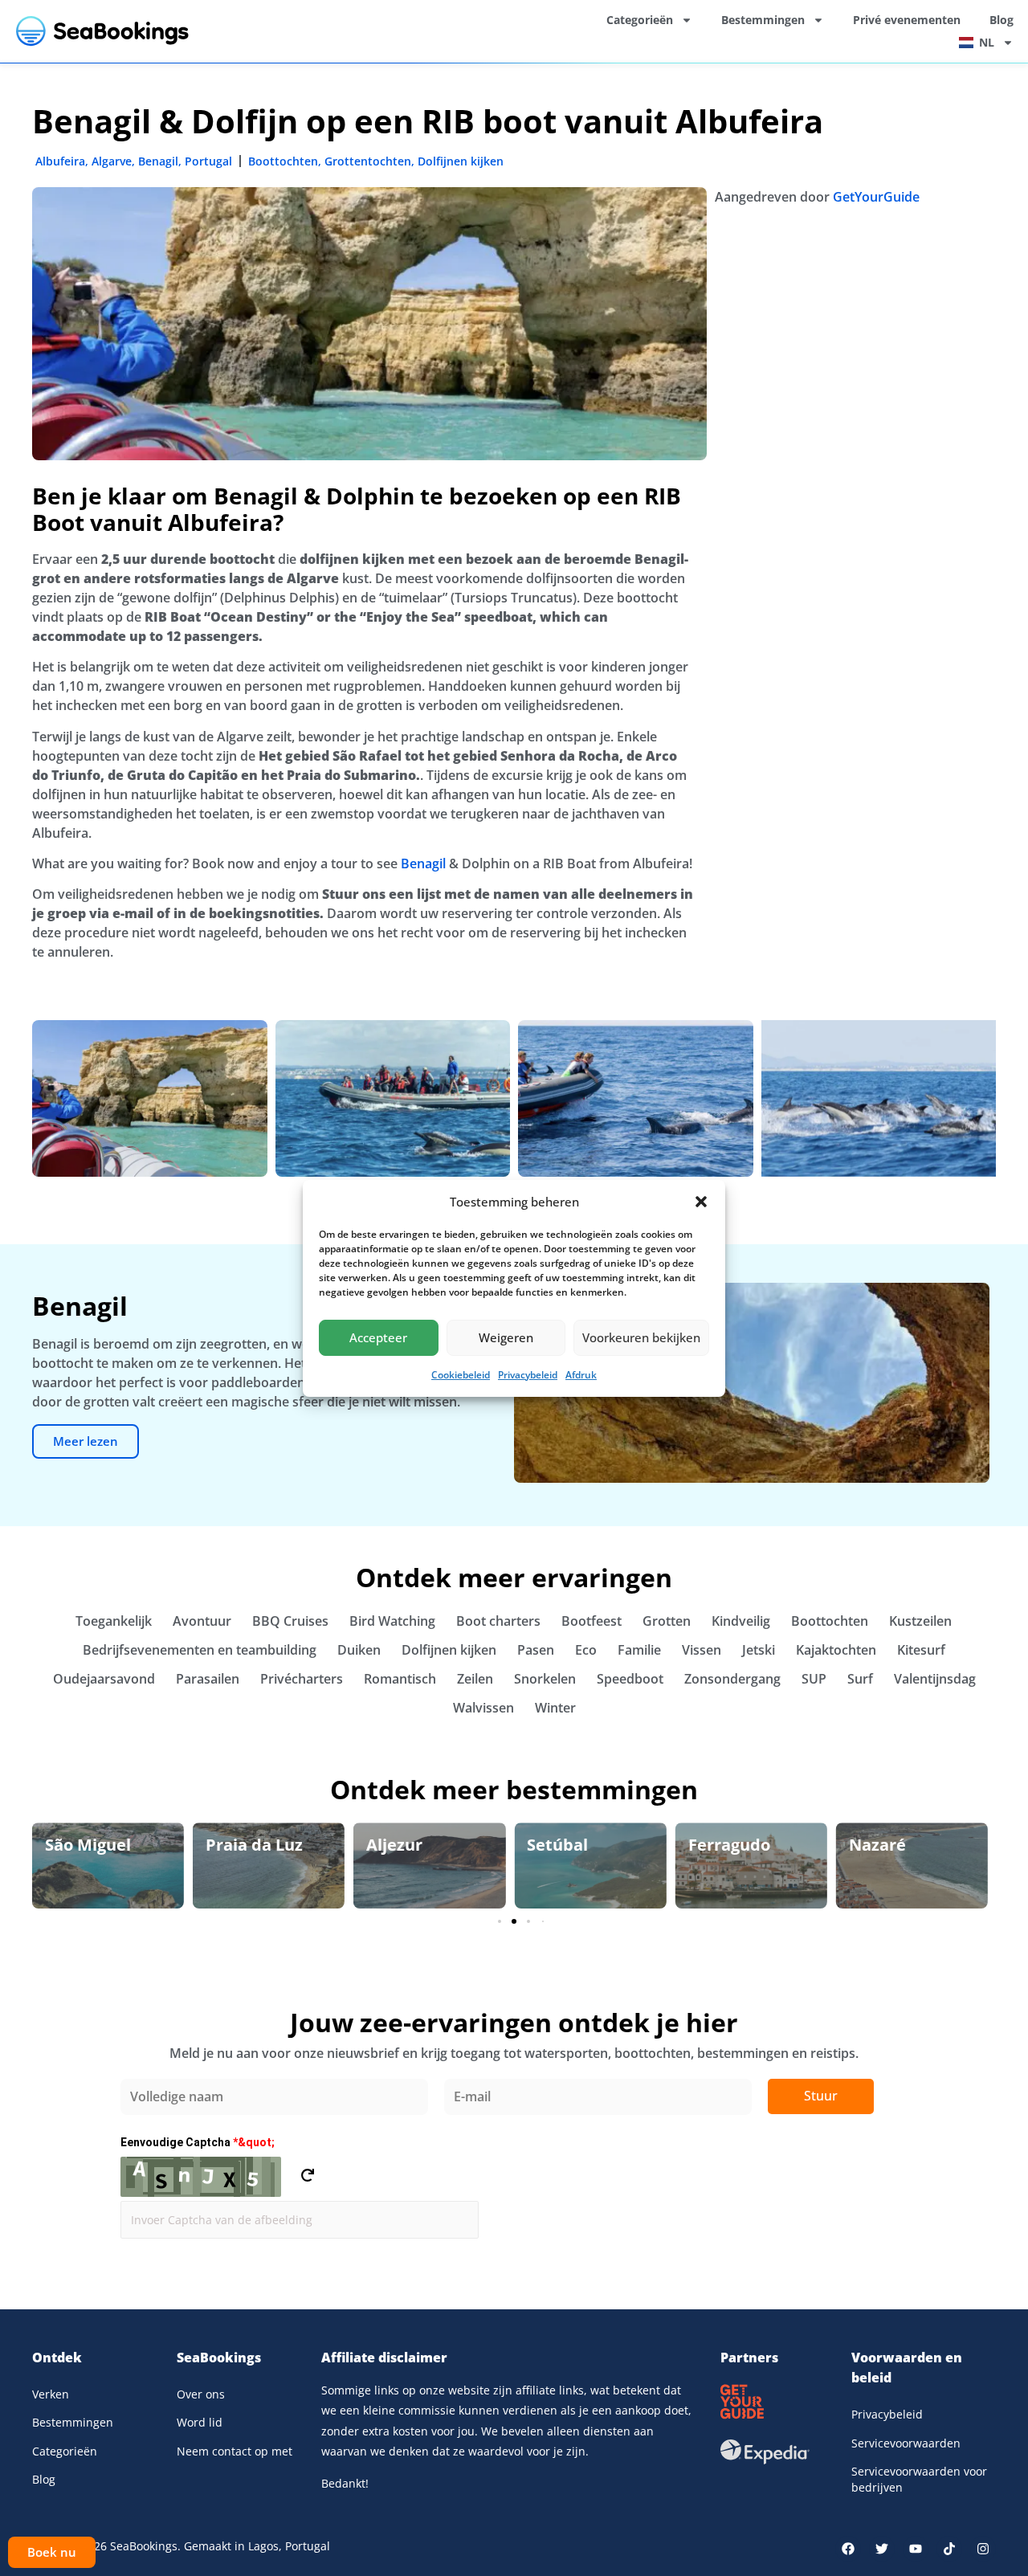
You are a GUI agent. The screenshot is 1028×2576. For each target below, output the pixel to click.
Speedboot (630, 1679)
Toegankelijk (114, 1621)
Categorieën (640, 20)
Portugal (208, 161)
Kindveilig (741, 1621)
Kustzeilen (920, 1621)
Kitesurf (921, 1650)
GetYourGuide (876, 197)
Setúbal (397, 1845)
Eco (586, 1650)
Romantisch (400, 1679)
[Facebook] (848, 2549)
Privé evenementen (907, 20)
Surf (860, 1679)
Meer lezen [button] (86, 1441)
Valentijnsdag (935, 1679)
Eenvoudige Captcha (198, 2142)
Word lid (200, 2422)
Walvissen (483, 1708)
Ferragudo (568, 1845)
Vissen (702, 1650)
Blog (1001, 20)
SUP (814, 1679)
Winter (555, 1708)
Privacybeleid (528, 1375)
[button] (701, 1202)
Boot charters (498, 1621)
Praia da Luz (94, 1845)
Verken (51, 2394)
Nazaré (717, 1845)
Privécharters (302, 1679)
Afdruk (581, 1375)
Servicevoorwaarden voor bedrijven (919, 2479)
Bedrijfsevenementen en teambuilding (200, 1650)
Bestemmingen (763, 20)
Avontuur (202, 1621)
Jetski (759, 1650)
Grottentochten (368, 161)
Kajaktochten (836, 1650)
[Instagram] (983, 2549)
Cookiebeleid (461, 1375)
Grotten (667, 1621)
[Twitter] (882, 2549)
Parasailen (208, 1679)
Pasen (536, 1650)
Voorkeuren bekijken (641, 1337)
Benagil (158, 161)
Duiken (359, 1650)
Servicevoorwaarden (906, 2443)
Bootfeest (592, 1621)
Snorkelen (545, 1679)
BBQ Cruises (290, 1621)
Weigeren (506, 1337)
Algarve (112, 161)
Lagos (871, 1845)
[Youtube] (916, 2549)
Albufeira (60, 161)
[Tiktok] (949, 2549)
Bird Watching (392, 1621)
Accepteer (378, 1337)
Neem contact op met (235, 2451)
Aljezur (234, 1845)
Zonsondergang (732, 1679)
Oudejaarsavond (104, 1679)
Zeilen (475, 1679)
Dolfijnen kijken (461, 161)
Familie (639, 1650)
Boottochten (283, 161)
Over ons (201, 2394)
